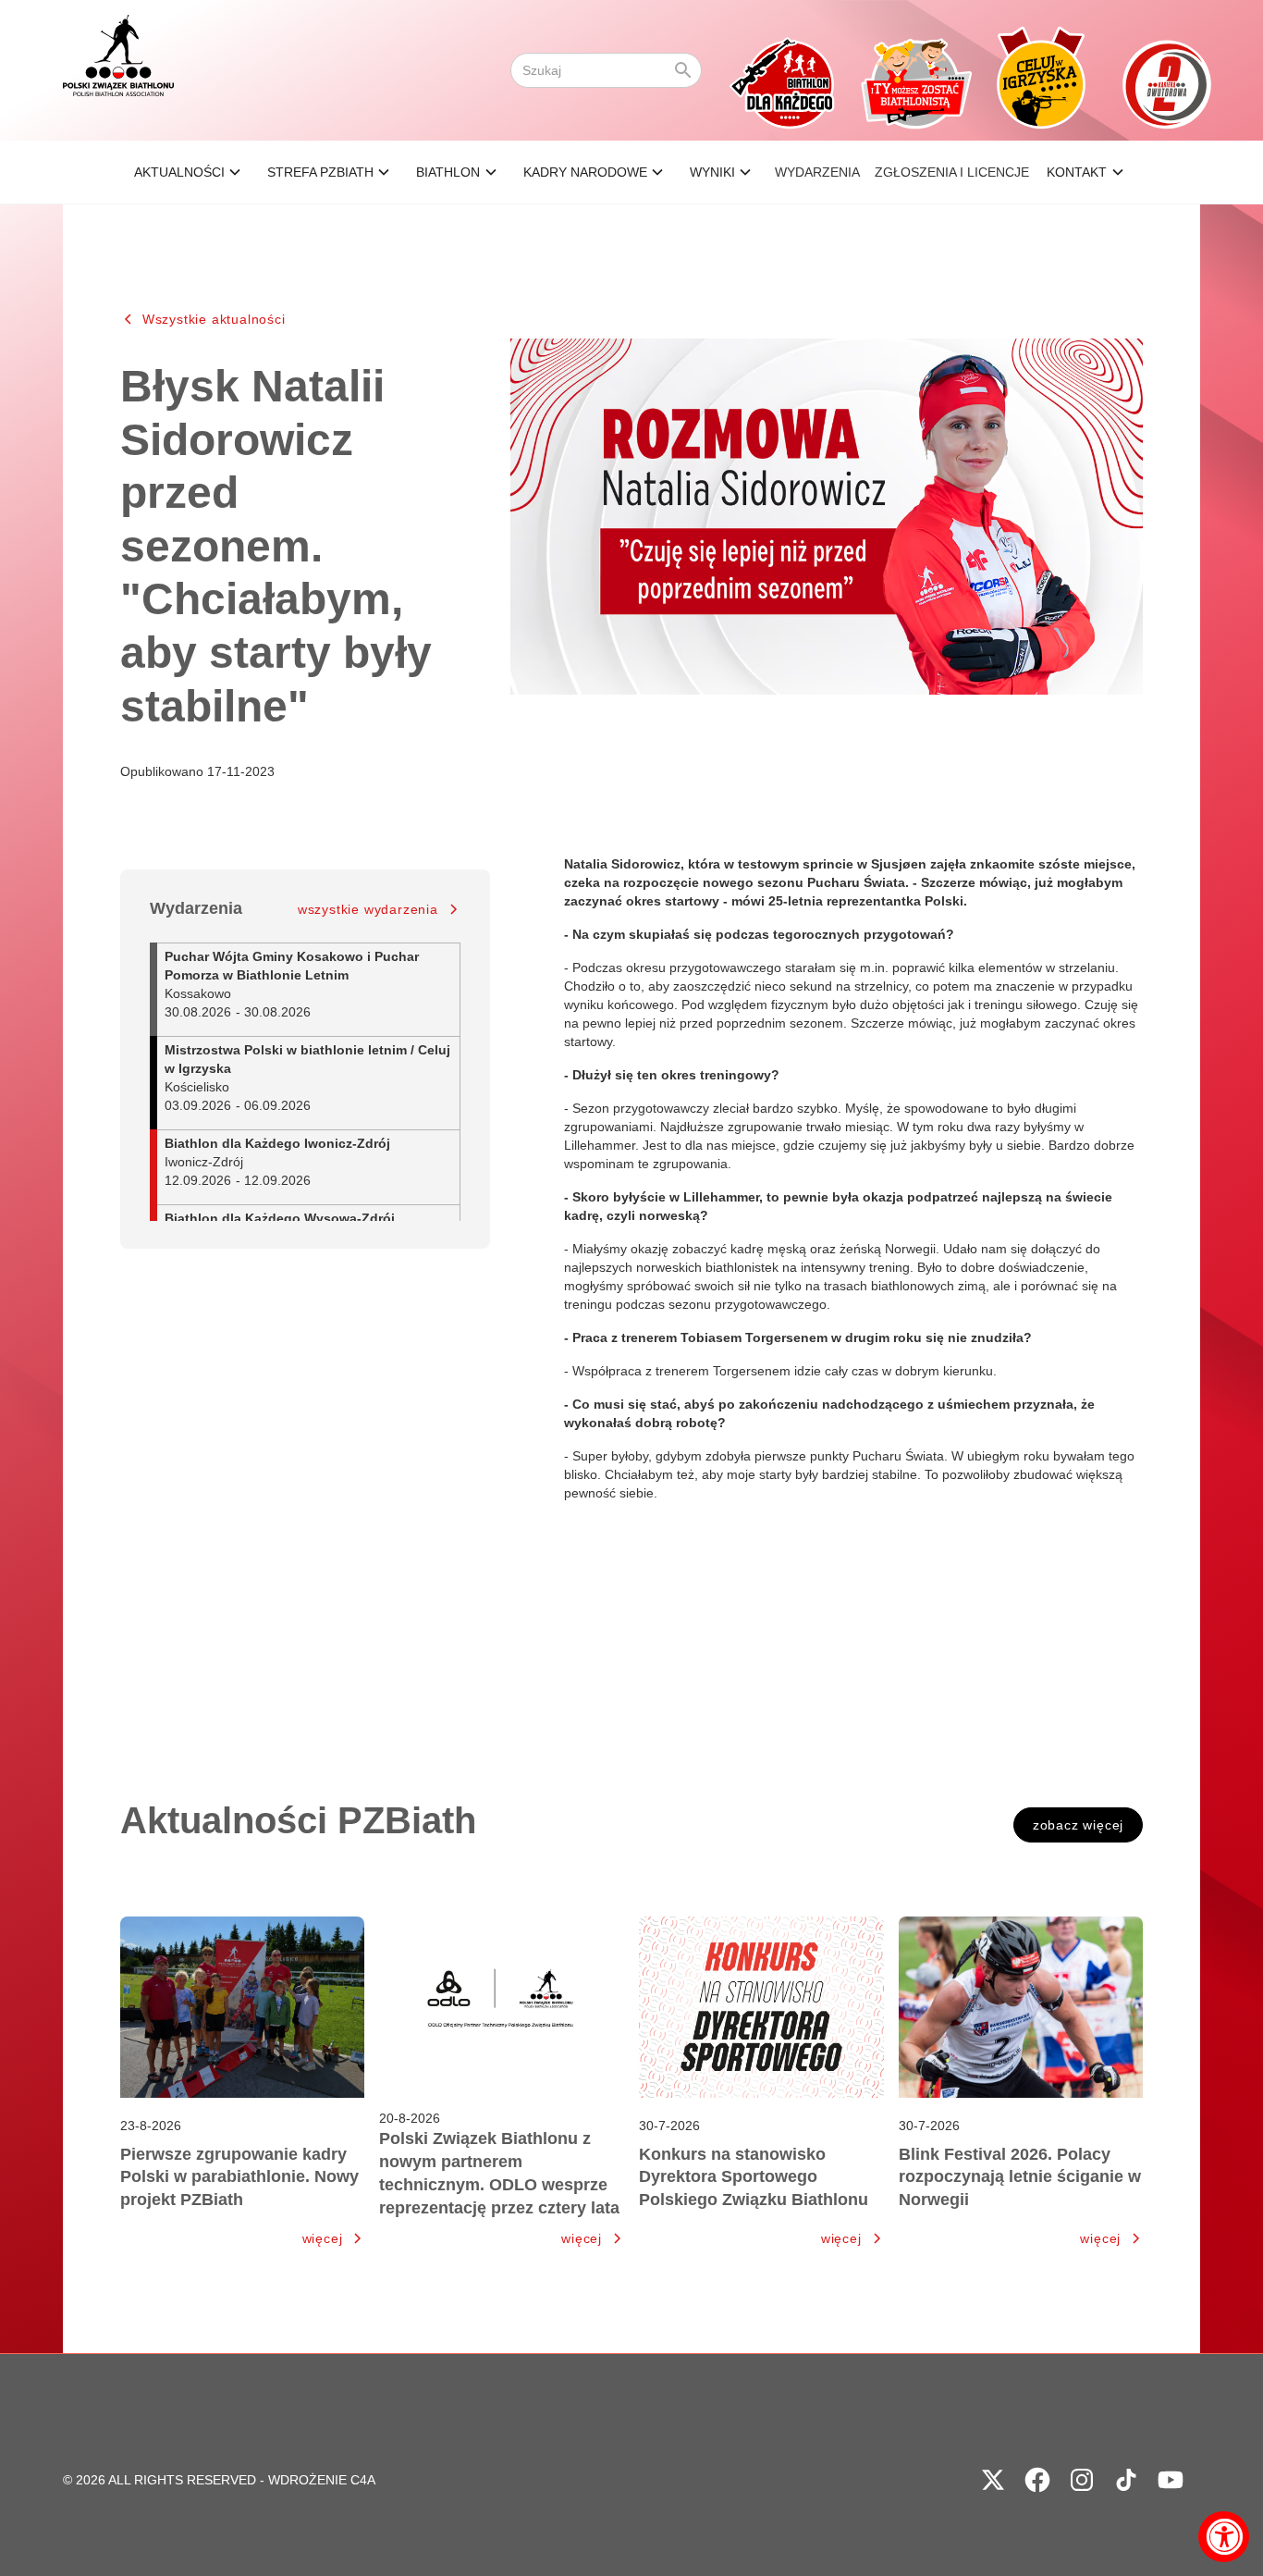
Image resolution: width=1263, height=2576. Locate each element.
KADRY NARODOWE (585, 172)
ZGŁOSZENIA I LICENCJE (952, 172)
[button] (190, 172)
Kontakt (1077, 172)
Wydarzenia (817, 172)
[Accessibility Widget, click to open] (1224, 2537)
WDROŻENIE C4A (322, 2480)
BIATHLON (448, 172)
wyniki (712, 172)
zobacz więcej (1078, 1825)
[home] (118, 70)
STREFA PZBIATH (320, 172)
